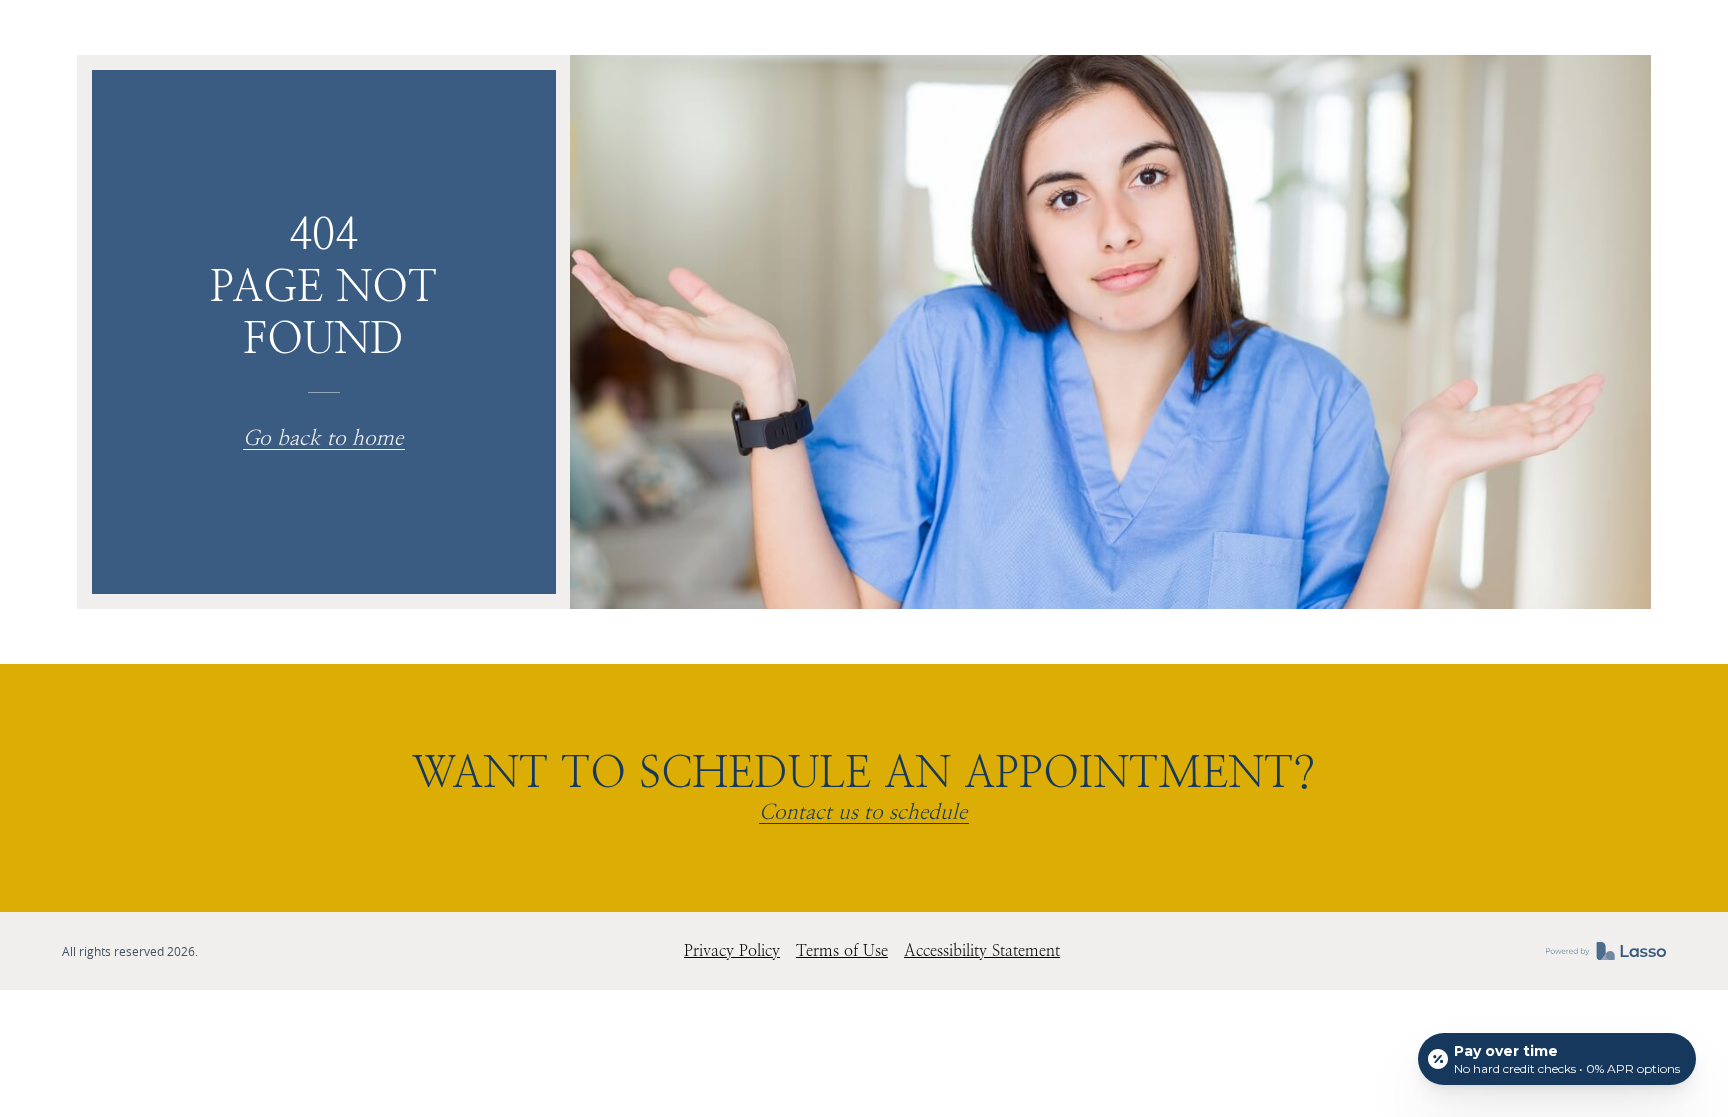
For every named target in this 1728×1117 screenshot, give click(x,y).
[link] (1606, 951)
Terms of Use (842, 950)
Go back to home (323, 439)
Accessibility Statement (982, 950)
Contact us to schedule (863, 813)
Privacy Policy (732, 950)
